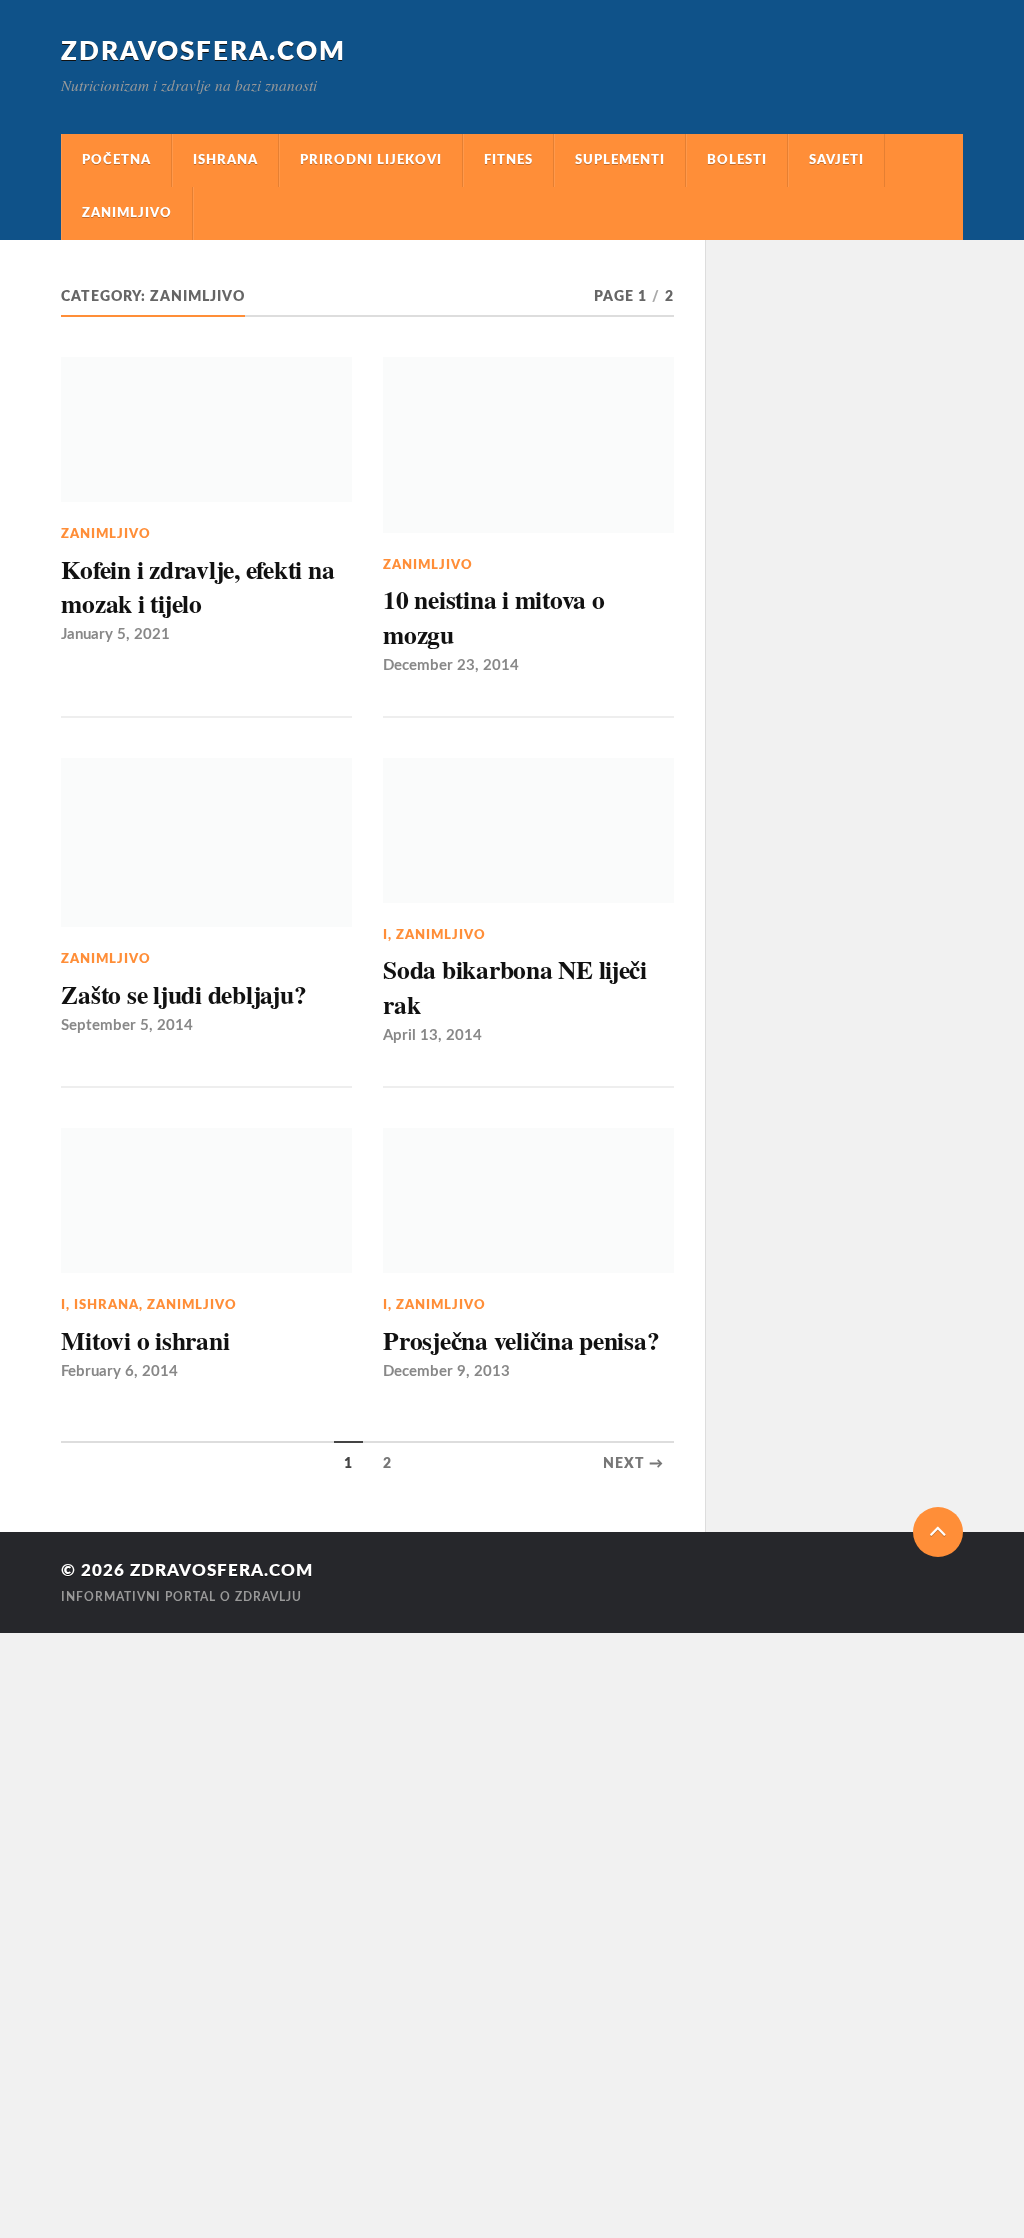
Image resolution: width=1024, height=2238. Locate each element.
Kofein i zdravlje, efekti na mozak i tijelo (197, 586)
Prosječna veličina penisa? (521, 1340)
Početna (116, 160)
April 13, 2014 (432, 1035)
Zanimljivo (127, 213)
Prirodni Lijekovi (371, 160)
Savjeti (836, 160)
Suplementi (620, 160)
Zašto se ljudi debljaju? (183, 994)
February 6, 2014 (119, 1371)
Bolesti (737, 160)
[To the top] (938, 1532)
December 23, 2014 (451, 665)
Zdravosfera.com (203, 52)
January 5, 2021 (115, 634)
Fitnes (508, 160)
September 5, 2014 (127, 1025)
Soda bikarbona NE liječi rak (515, 986)
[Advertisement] (60, 1933)
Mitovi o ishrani (145, 1340)
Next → (633, 1464)
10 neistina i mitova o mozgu (493, 616)
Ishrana (225, 160)
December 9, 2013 (446, 1371)
